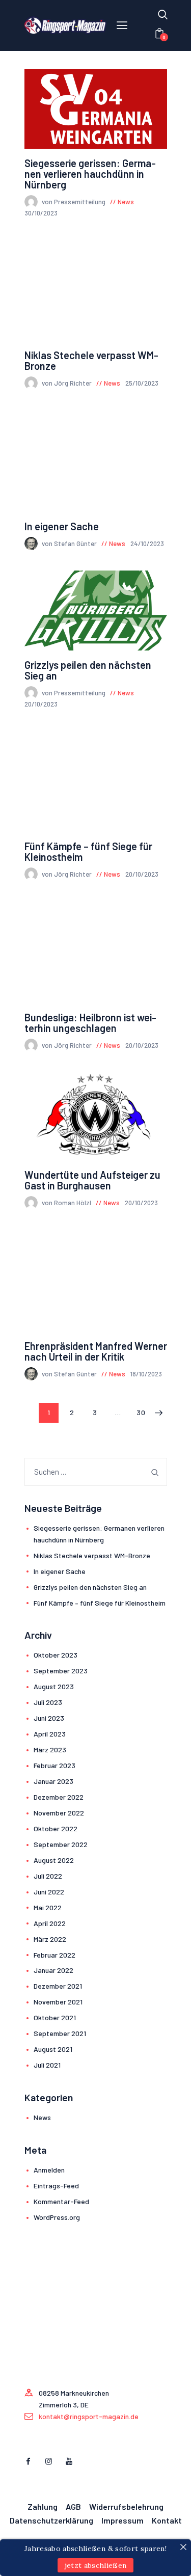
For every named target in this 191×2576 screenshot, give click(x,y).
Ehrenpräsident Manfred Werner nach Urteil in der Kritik (96, 1351)
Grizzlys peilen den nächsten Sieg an (88, 670)
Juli (48, 1702)
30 (144, 1412)
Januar (53, 1781)
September (61, 1671)
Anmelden (49, 2170)
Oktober (56, 1655)
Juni (49, 1718)
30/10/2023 (41, 213)
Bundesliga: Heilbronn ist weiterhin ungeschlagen (90, 1023)
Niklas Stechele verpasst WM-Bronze (91, 361)
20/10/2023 (41, 704)
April (50, 1734)
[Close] (183, 2547)
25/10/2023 (142, 383)
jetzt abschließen (96, 2565)
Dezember (59, 1797)
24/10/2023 (147, 544)
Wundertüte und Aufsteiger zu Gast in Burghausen (92, 1180)
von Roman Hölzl (67, 1203)
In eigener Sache (62, 526)
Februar (54, 1765)
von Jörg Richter (67, 383)
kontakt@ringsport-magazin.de (89, 2416)
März (50, 1750)
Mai (48, 1907)
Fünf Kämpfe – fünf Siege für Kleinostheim (88, 852)
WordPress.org (57, 2217)
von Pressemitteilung (74, 202)
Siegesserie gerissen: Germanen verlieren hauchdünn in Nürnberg (90, 174)
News (126, 202)
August (54, 1686)
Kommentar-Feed (61, 2201)
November (59, 1813)
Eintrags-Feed (56, 2186)
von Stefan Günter (70, 544)
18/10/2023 (146, 1374)
